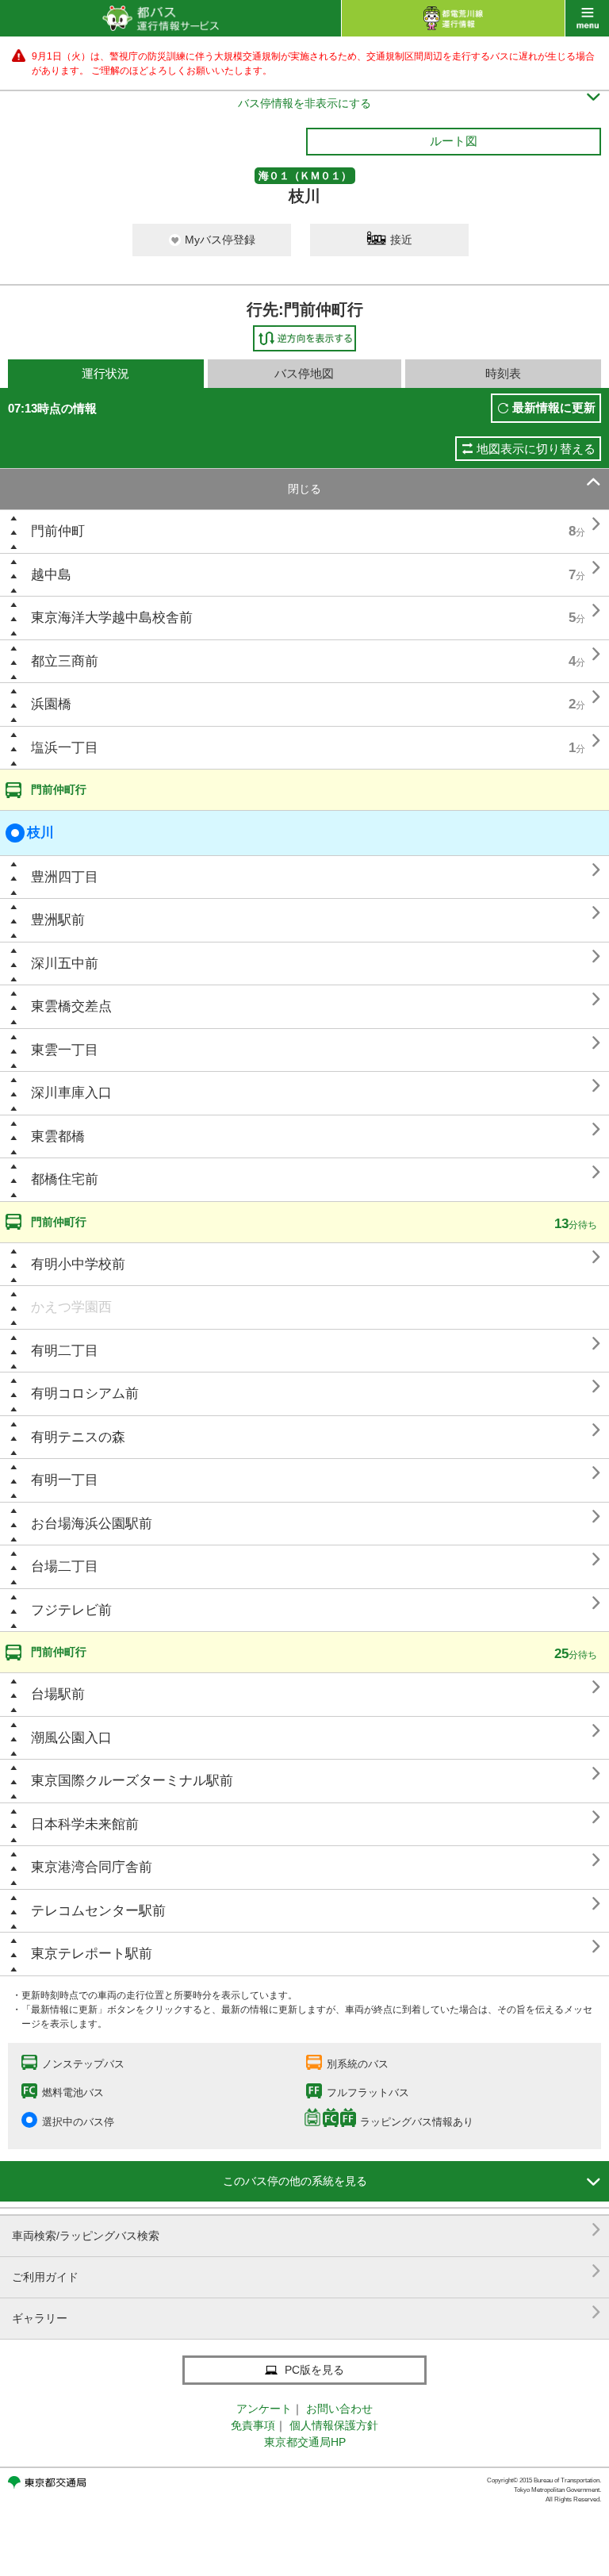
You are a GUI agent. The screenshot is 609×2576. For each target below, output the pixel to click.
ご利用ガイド (306, 2271)
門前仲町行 (59, 789)
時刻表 (503, 373)
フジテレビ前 (71, 1610)
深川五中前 (65, 964)
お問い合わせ (339, 2409)
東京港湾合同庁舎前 (92, 1867)
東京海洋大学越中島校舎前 (112, 618)
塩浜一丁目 (65, 748)
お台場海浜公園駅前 (92, 1524)
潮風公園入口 (71, 1738)
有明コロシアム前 (85, 1394)
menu (587, 18)
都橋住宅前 (65, 1179)
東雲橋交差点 (71, 1006)
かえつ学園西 (71, 1307)
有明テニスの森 (78, 1437)
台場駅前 (58, 1694)
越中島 (51, 575)
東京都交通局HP (305, 2442)
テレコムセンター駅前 (98, 1911)
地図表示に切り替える (536, 449)
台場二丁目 (65, 1566)
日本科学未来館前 (85, 1824)
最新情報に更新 (554, 407)
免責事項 (253, 2425)
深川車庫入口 (71, 1093)
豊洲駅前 (58, 920)
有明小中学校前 (78, 1264)
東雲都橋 (58, 1136)
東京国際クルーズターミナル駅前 (132, 1781)
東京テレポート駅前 (92, 1954)
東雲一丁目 (65, 1050)
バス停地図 (304, 373)
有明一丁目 (65, 1480)
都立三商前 (65, 661)
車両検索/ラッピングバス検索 (306, 2230)
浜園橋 (51, 704)
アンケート (264, 2409)
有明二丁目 (65, 1351)
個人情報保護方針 (334, 2425)
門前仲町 (58, 531)
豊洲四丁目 (65, 877)
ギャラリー (306, 2312)
